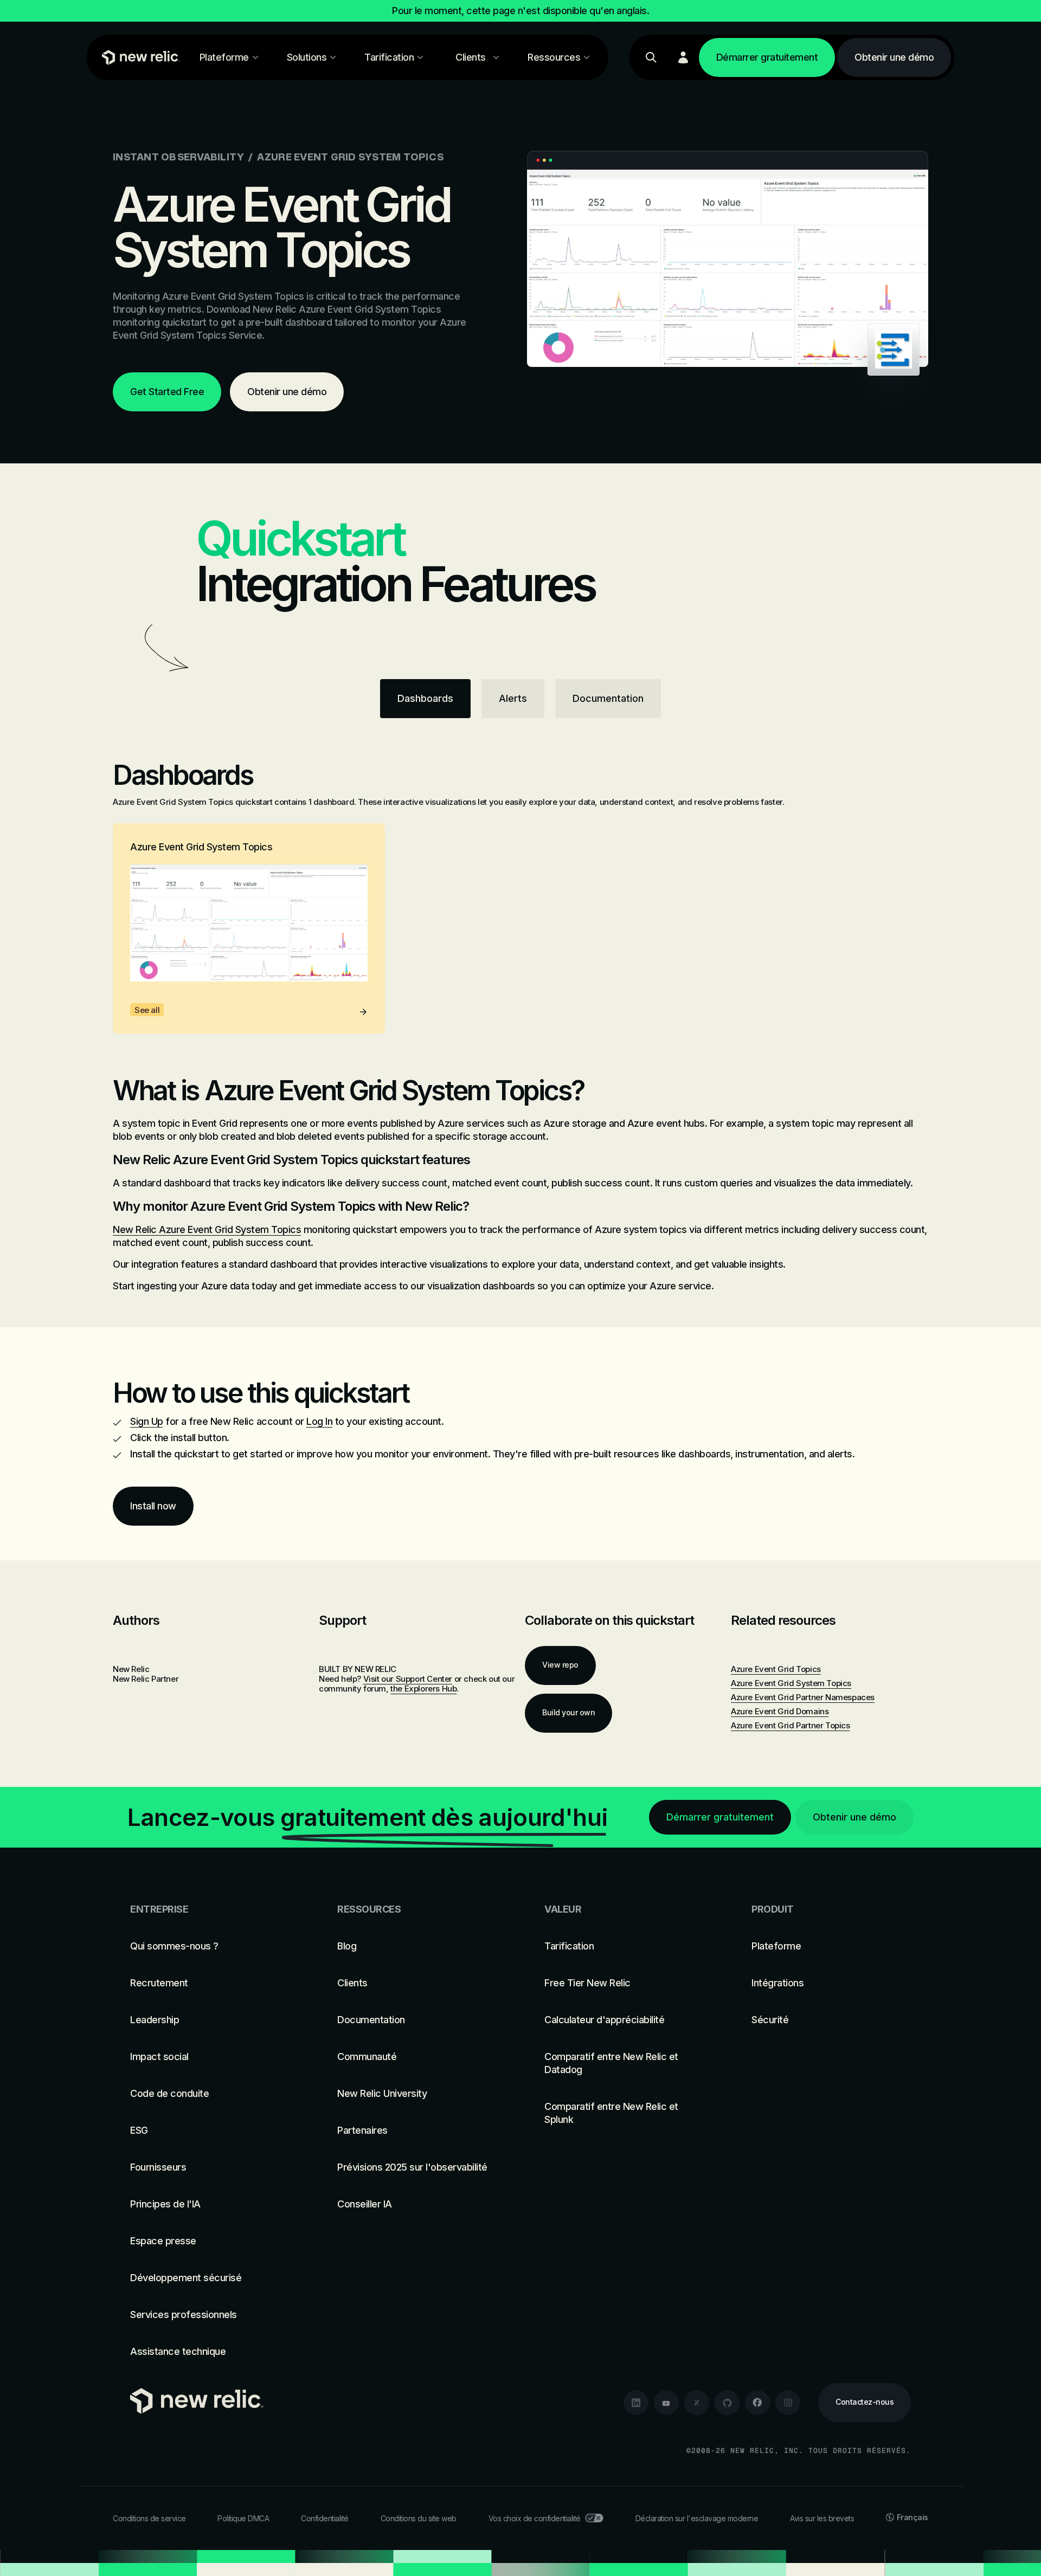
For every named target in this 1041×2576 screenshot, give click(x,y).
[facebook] (757, 2403)
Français (913, 2517)
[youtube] (666, 2403)
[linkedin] (636, 2403)
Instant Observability (178, 157)
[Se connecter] (683, 57)
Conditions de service (149, 2518)
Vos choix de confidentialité (535, 2518)
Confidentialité (325, 2518)
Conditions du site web (419, 2518)
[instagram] (788, 2403)
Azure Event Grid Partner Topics (791, 1725)
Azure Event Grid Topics (776, 1669)
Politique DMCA (243, 2518)
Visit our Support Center (408, 1679)
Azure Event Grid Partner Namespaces (803, 1697)
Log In (319, 1421)
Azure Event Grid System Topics (791, 1683)
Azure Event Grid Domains (780, 1711)
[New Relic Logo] (138, 57)
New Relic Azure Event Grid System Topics (207, 1229)
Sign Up (147, 1421)
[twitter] (697, 2403)
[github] (727, 2403)
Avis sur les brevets (822, 2518)
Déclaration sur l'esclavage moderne (697, 2518)
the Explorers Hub (423, 1689)
